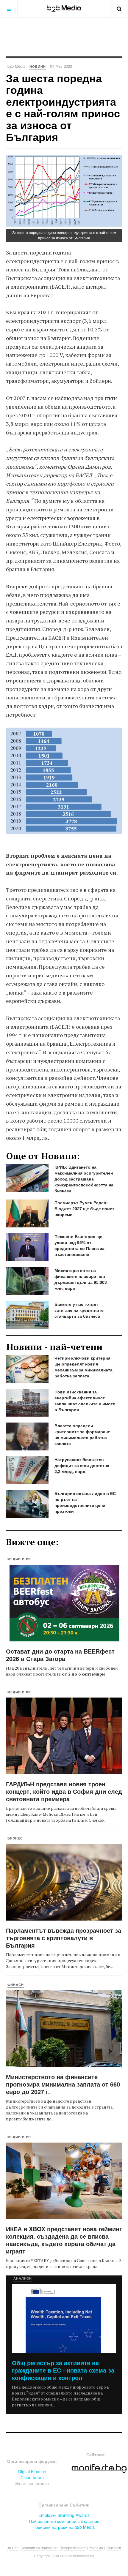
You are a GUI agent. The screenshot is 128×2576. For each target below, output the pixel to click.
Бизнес (15, 1838)
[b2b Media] (64, 9)
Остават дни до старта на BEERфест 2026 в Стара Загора (60, 1655)
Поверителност (73, 2548)
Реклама (96, 2548)
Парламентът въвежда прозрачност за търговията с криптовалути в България (64, 1938)
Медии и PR (19, 1559)
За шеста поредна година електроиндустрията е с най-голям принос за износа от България (63, 107)
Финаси (16, 1985)
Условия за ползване (39, 2548)
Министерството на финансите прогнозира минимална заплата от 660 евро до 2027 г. (63, 2084)
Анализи (23, 2278)
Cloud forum (32, 2477)
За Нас (13, 2548)
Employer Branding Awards (64, 2515)
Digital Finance (32, 2471)
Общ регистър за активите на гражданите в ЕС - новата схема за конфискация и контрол (63, 2370)
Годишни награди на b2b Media (64, 2527)
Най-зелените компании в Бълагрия (64, 2521)
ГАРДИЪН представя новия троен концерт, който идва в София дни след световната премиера (64, 1791)
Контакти (113, 2548)
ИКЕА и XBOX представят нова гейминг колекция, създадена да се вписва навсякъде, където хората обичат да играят (64, 2240)
